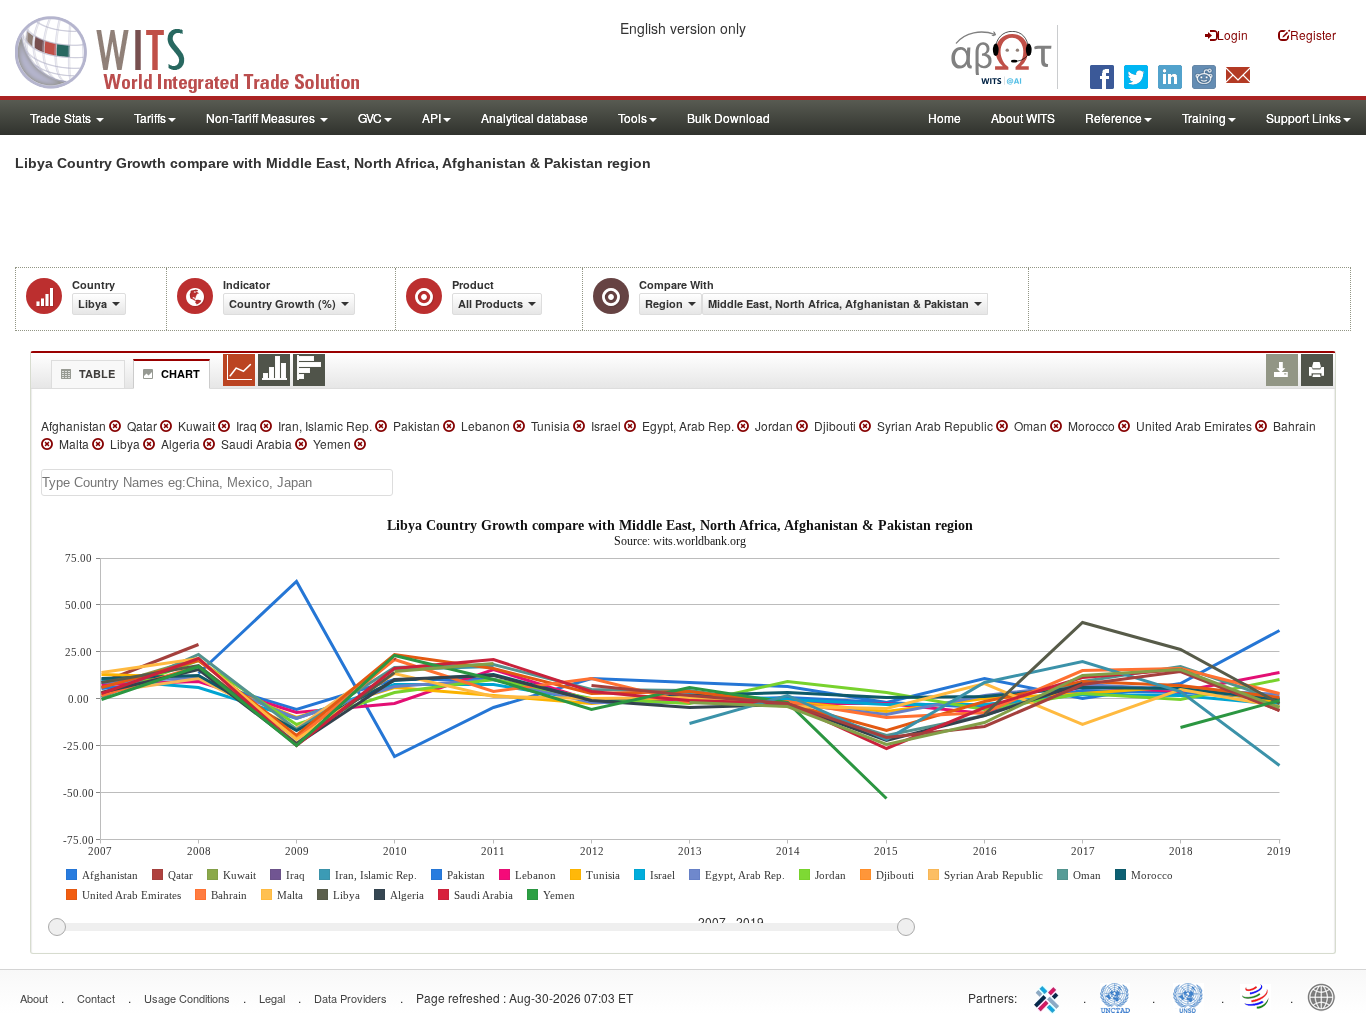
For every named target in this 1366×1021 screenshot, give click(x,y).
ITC (1050, 996)
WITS (200, 50)
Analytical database (534, 117)
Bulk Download (728, 117)
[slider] (481, 928)
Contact (96, 998)
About (34, 998)
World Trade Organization (1257, 996)
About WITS (1023, 117)
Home (944, 117)
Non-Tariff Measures (262, 117)
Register (1313, 34)
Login (1232, 34)
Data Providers (350, 998)
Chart (180, 373)
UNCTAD (1119, 996)
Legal (272, 998)
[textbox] (217, 482)
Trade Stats (62, 117)
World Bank (1326, 996)
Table (97, 373)
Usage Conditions (187, 998)
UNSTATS (1188, 996)
